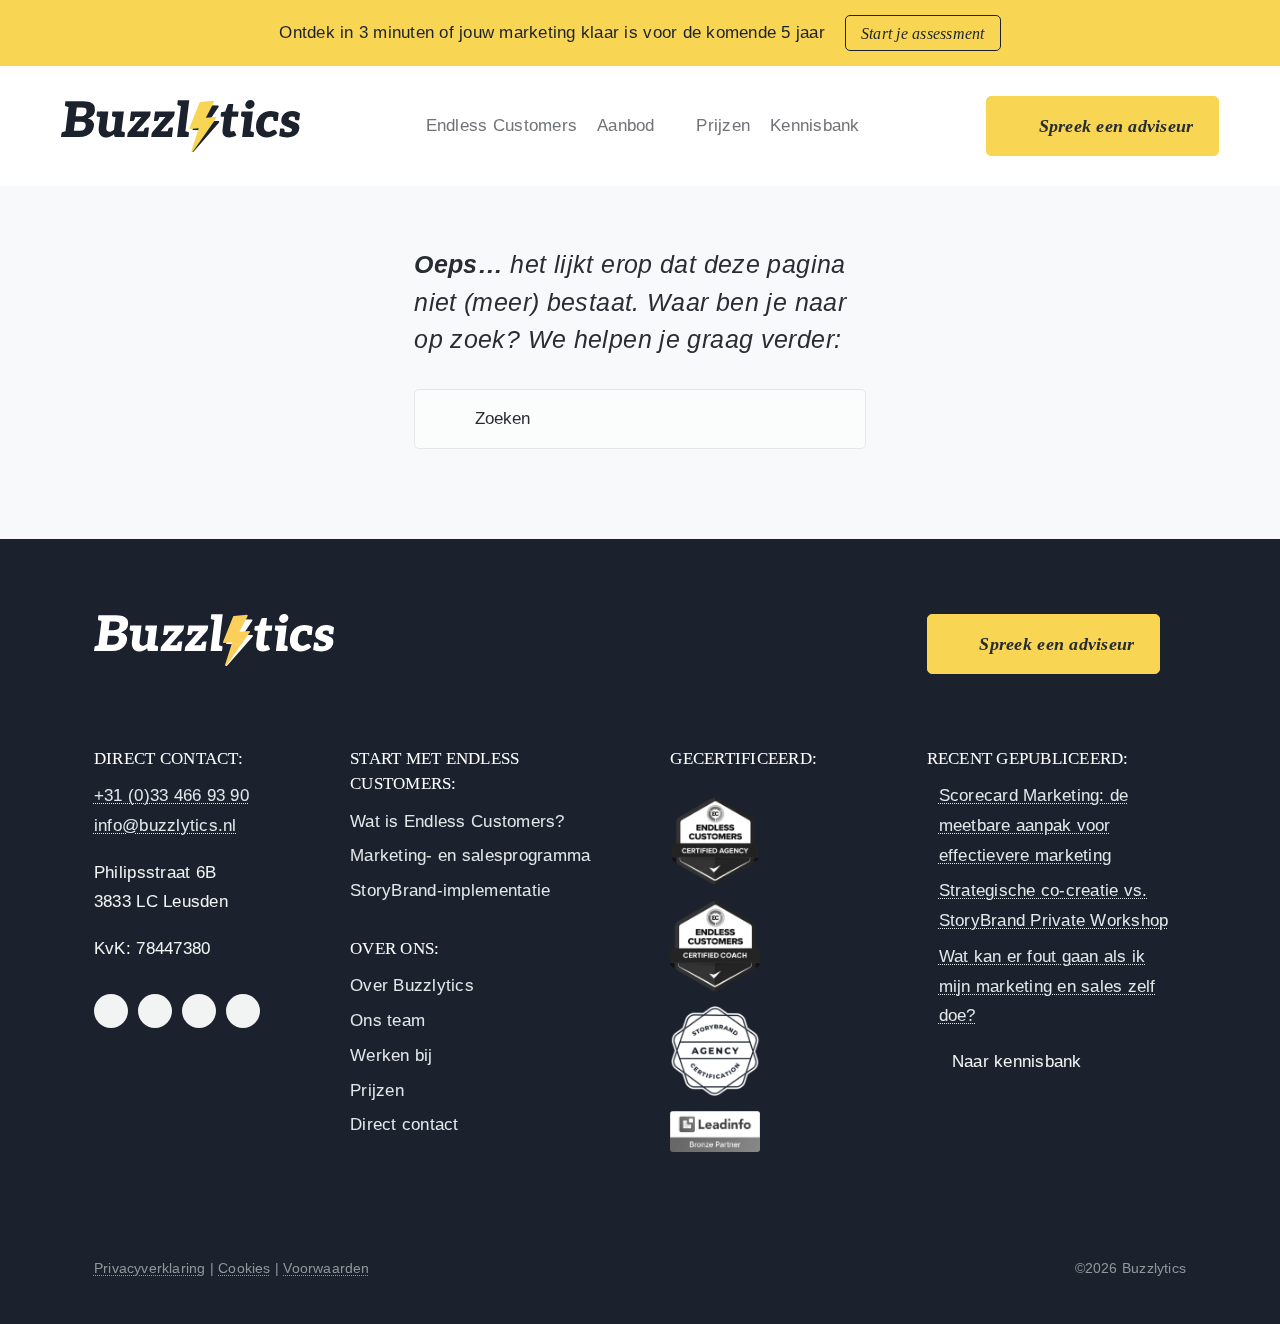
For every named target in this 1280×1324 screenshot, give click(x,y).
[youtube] (199, 1011)
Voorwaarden (326, 1268)
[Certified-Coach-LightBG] (715, 909)
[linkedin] (111, 1011)
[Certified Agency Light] (715, 804)
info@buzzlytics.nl (165, 825)
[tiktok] (243, 1011)
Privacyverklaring (150, 1268)
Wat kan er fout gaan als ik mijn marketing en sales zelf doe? (1047, 986)
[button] (946, 126)
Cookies (244, 1268)
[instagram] (155, 1011)
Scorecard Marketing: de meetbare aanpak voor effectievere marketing (1034, 825)
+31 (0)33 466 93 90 (171, 795)
